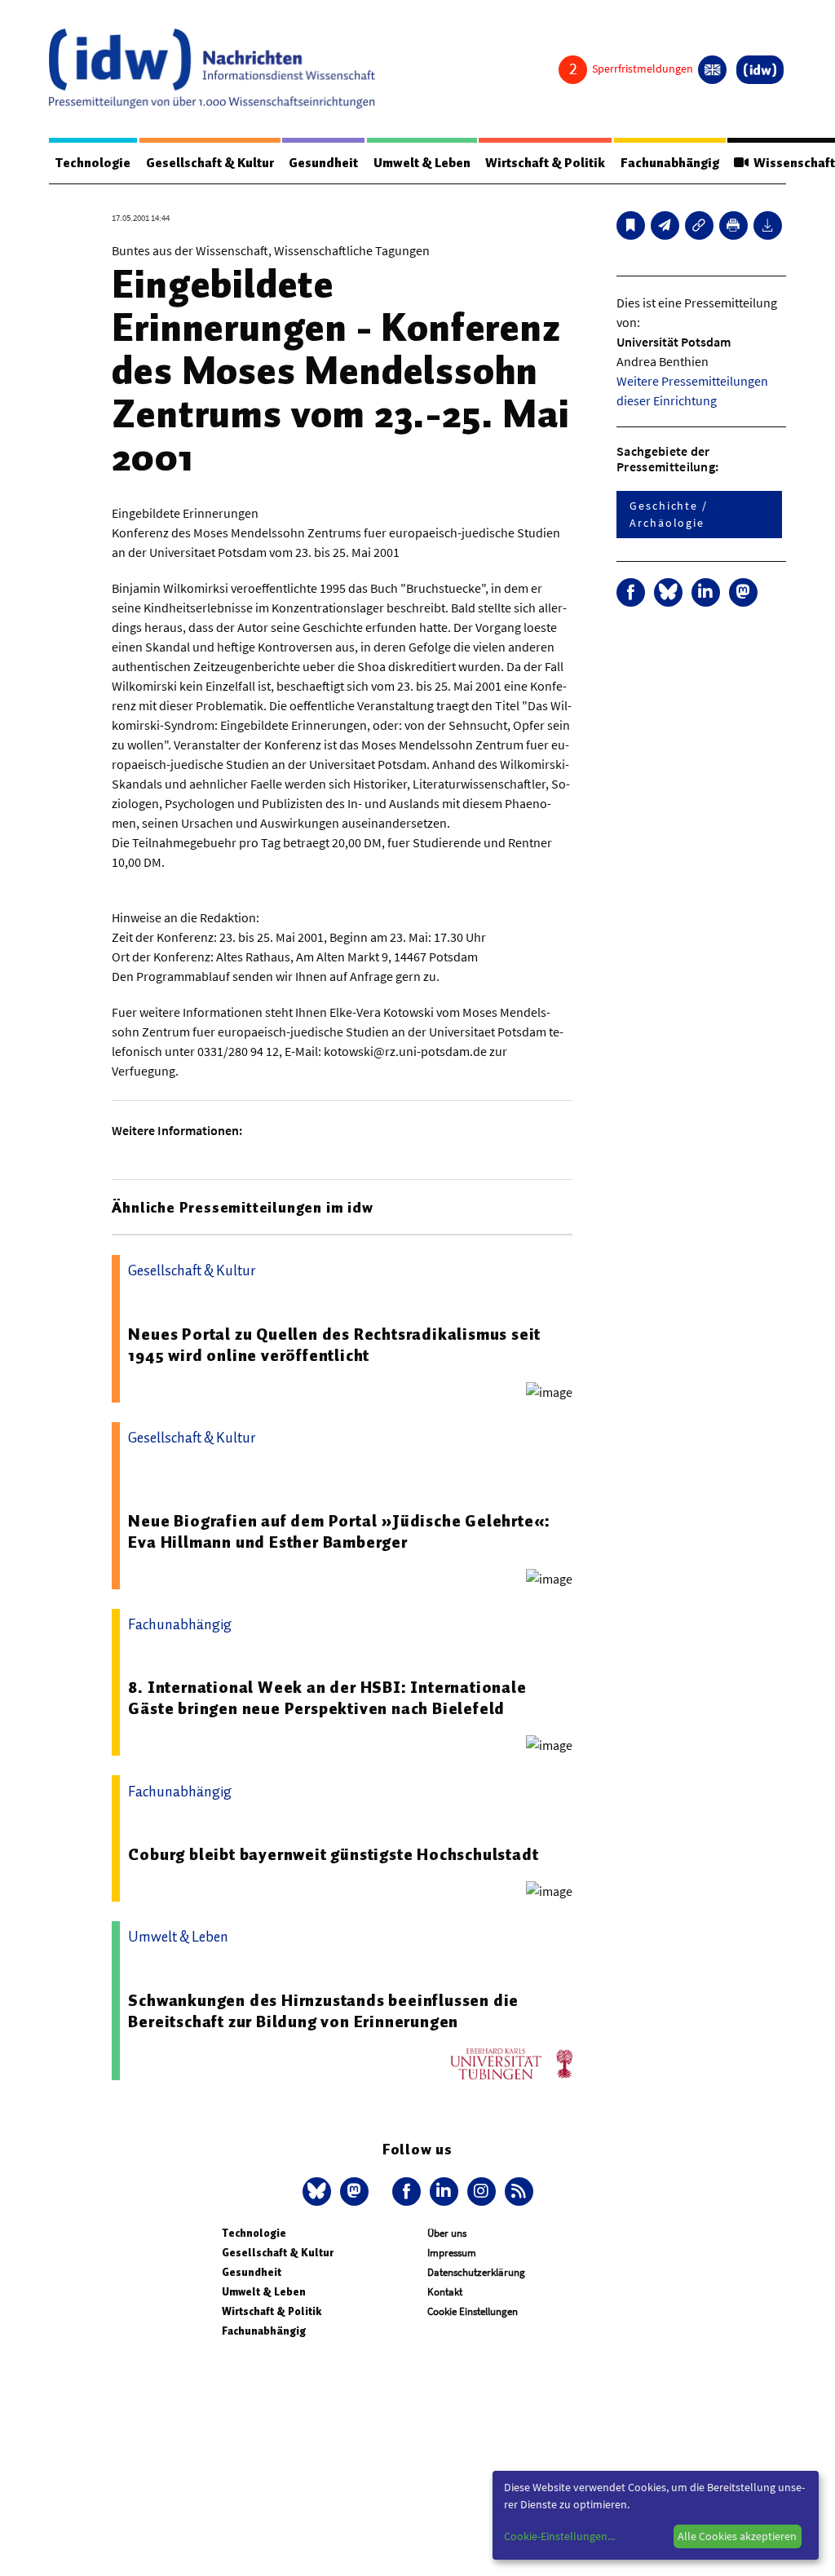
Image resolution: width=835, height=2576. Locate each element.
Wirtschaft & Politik (545, 163)
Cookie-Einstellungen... (559, 2536)
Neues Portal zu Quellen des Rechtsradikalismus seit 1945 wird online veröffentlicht (334, 1345)
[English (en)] (712, 70)
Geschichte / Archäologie (669, 514)
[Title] (699, 225)
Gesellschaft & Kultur (210, 163)
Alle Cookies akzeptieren (737, 2536)
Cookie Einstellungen (473, 2311)
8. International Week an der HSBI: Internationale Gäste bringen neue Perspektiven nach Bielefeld (327, 1698)
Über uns (447, 2233)
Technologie (93, 163)
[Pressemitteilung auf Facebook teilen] (631, 592)
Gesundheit (323, 163)
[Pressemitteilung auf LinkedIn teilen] (706, 592)
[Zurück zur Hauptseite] (760, 70)
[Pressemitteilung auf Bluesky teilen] (668, 592)
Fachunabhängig (670, 163)
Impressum (452, 2253)
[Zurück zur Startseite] (212, 68)
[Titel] (631, 225)
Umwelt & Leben (422, 163)
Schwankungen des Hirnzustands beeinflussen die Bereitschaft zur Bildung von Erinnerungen (323, 2011)
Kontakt (445, 2292)
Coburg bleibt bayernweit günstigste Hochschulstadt (333, 1854)
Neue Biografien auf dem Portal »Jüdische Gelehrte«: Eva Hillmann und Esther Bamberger (339, 1531)
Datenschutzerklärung (476, 2272)
